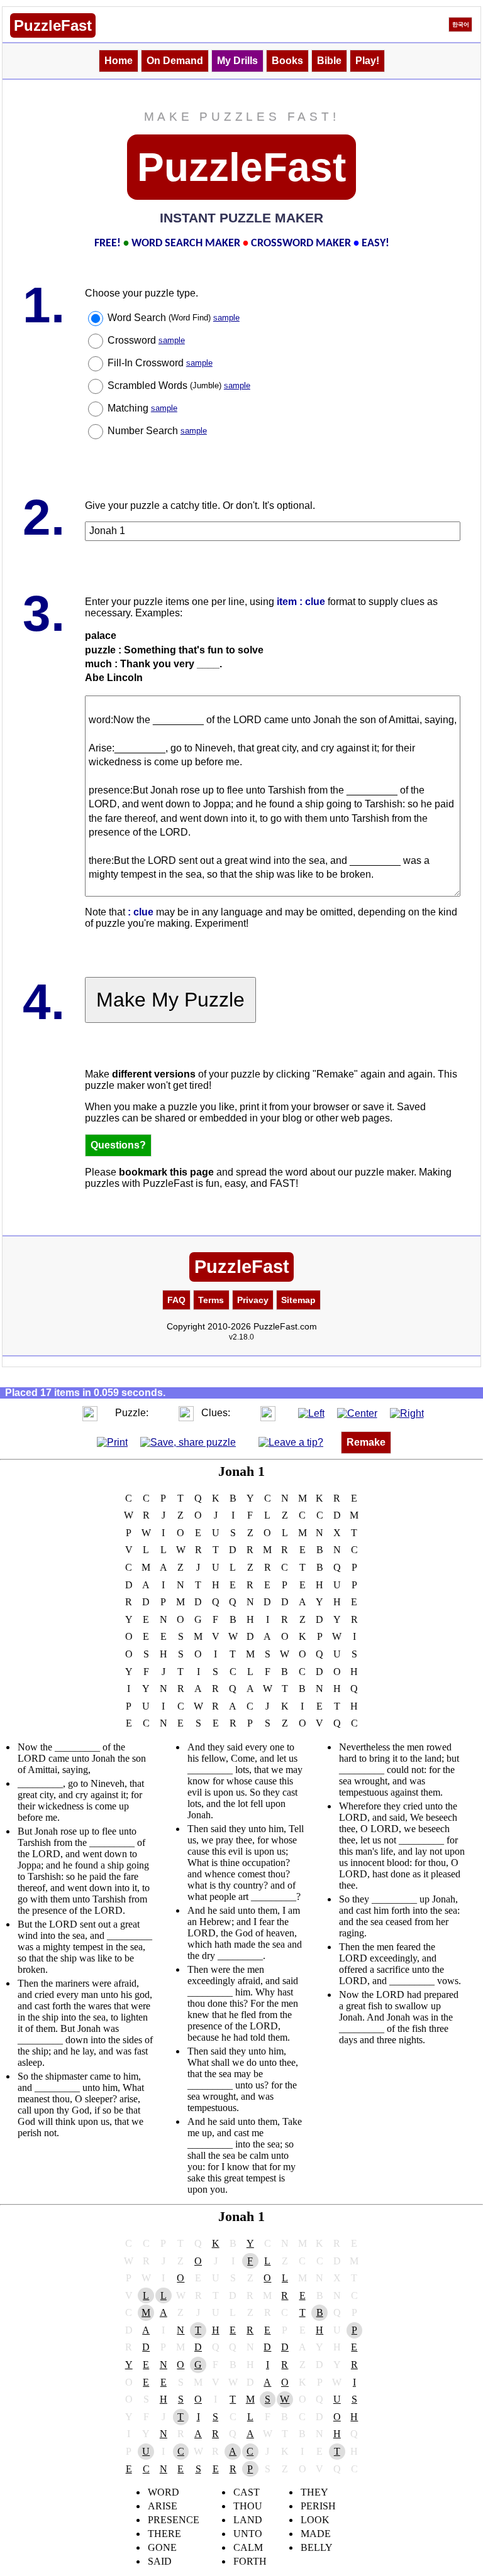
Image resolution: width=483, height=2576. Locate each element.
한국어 (461, 25)
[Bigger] (90, 1413)
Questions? (118, 1145)
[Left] (311, 1413)
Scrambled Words (179, 385)
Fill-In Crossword (160, 363)
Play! (367, 61)
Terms (211, 1300)
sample (226, 318)
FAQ (176, 1300)
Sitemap (298, 1300)
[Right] (407, 1413)
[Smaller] (65, 1413)
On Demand (175, 61)
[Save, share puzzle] (188, 1442)
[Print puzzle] (112, 1442)
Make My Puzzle (170, 1000)
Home (119, 61)
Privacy (253, 1300)
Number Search (157, 431)
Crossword (146, 340)
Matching (142, 408)
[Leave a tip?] (291, 1442)
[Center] (357, 1413)
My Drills (237, 61)
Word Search (174, 318)
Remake (366, 1442)
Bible (329, 61)
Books (287, 61)
